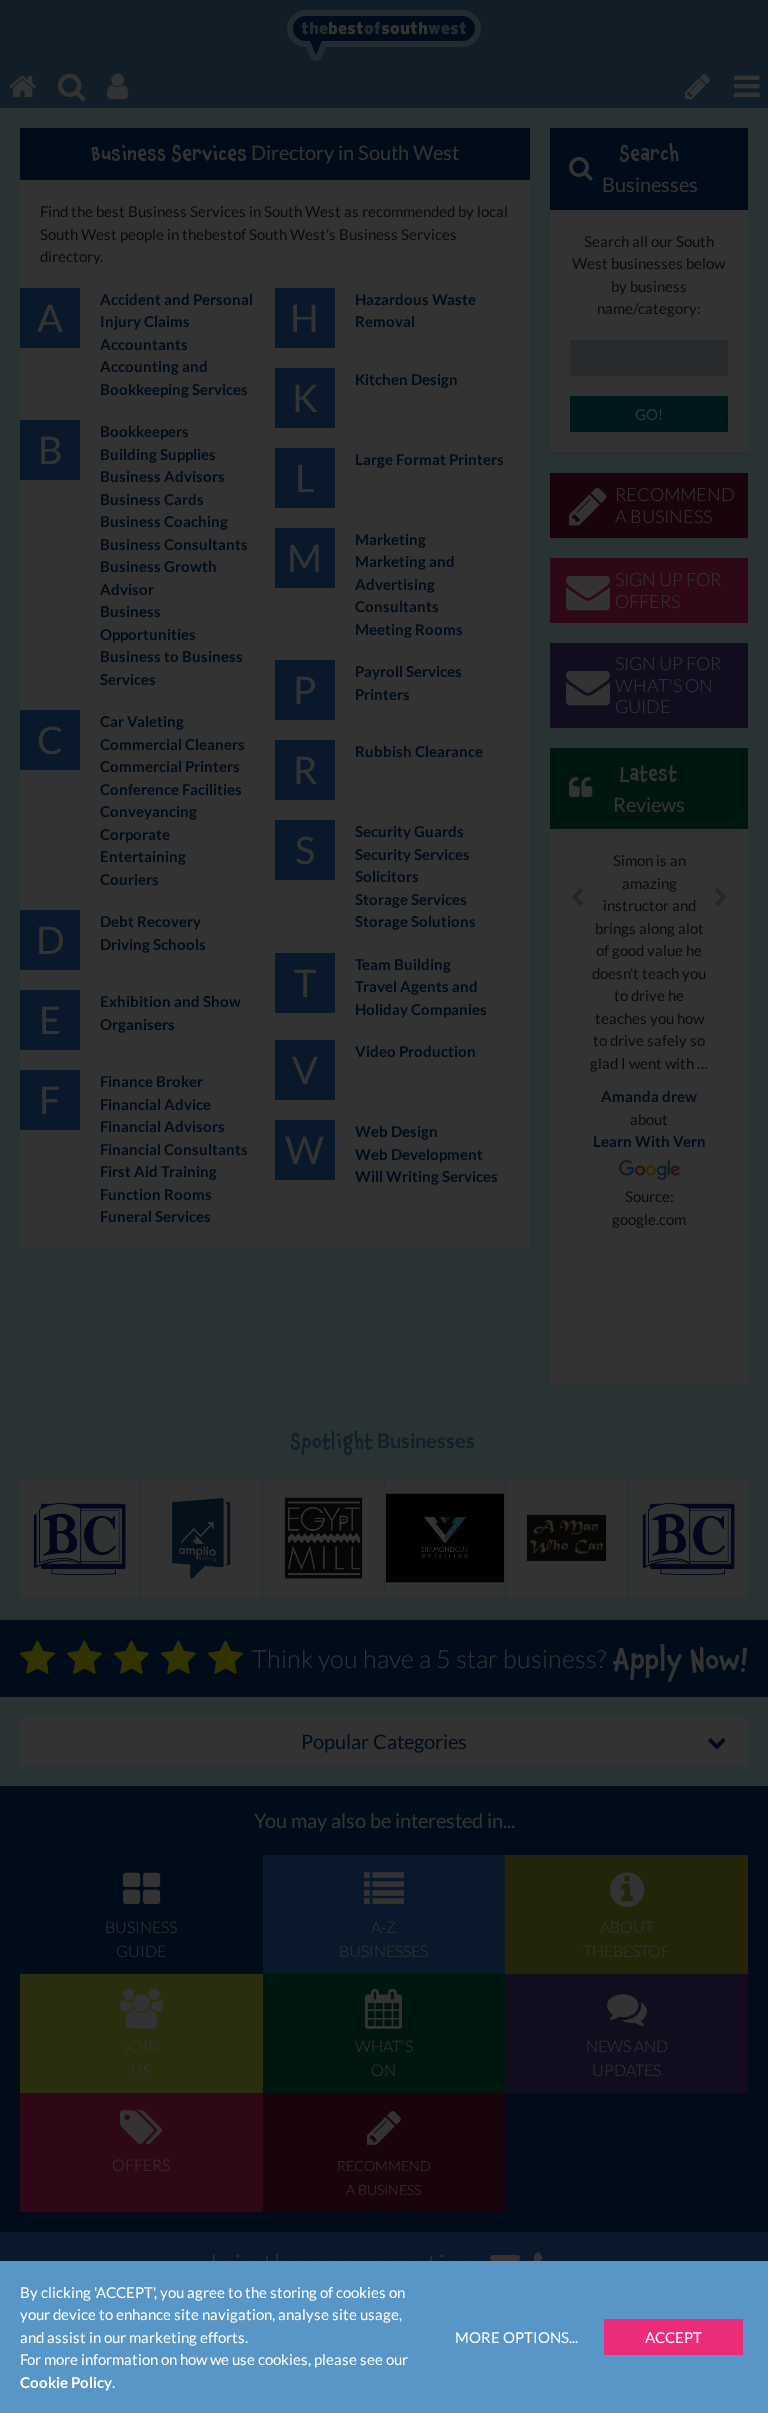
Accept (673, 2337)
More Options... (516, 2337)
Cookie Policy (66, 2382)
